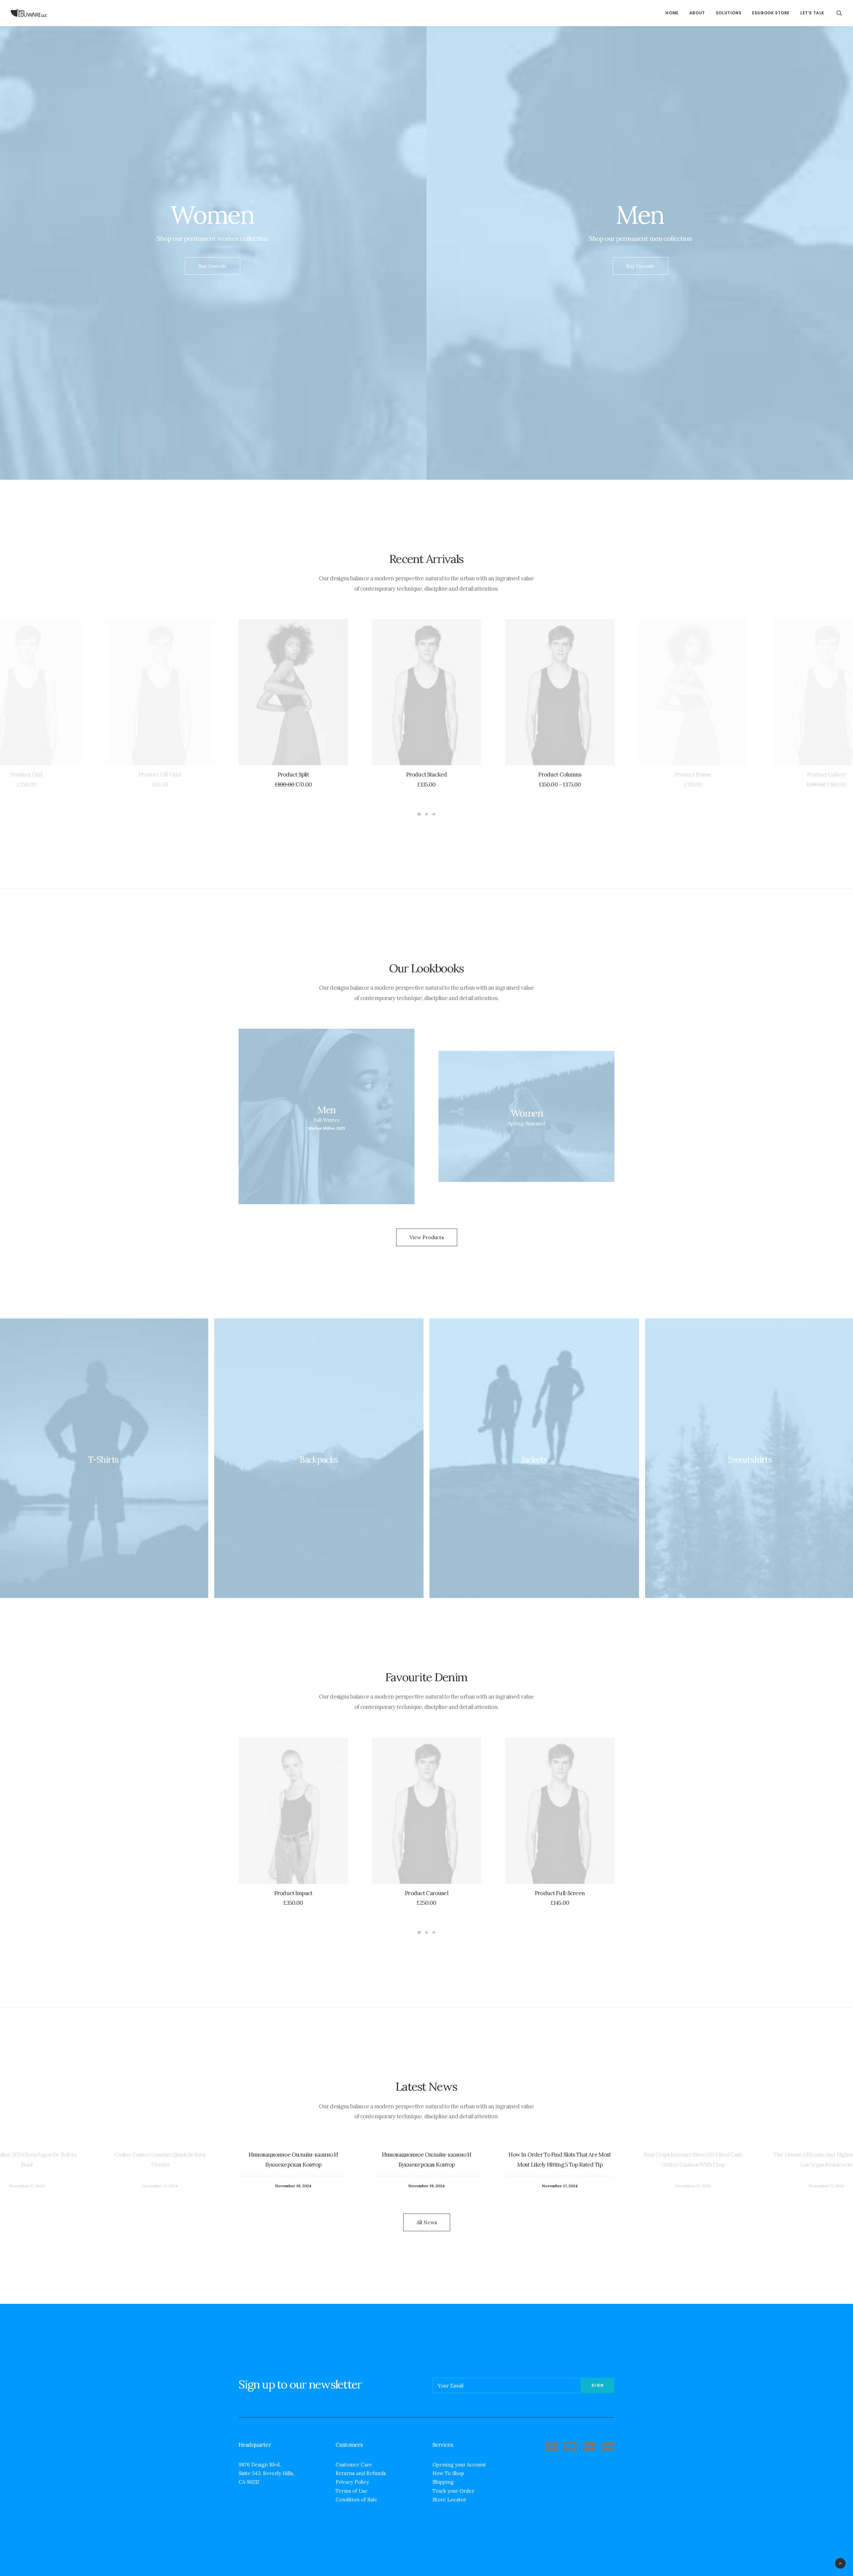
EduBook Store (771, 13)
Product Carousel (426, 1893)
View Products (427, 1237)
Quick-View (73, 627)
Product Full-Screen (560, 1893)
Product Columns (560, 774)
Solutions (729, 13)
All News (427, 2222)
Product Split (293, 774)
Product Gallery (826, 774)
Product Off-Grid (160, 774)
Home (672, 13)
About (697, 13)
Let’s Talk (812, 13)
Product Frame (693, 774)
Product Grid (27, 774)
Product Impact (293, 1893)
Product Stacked (426, 774)
